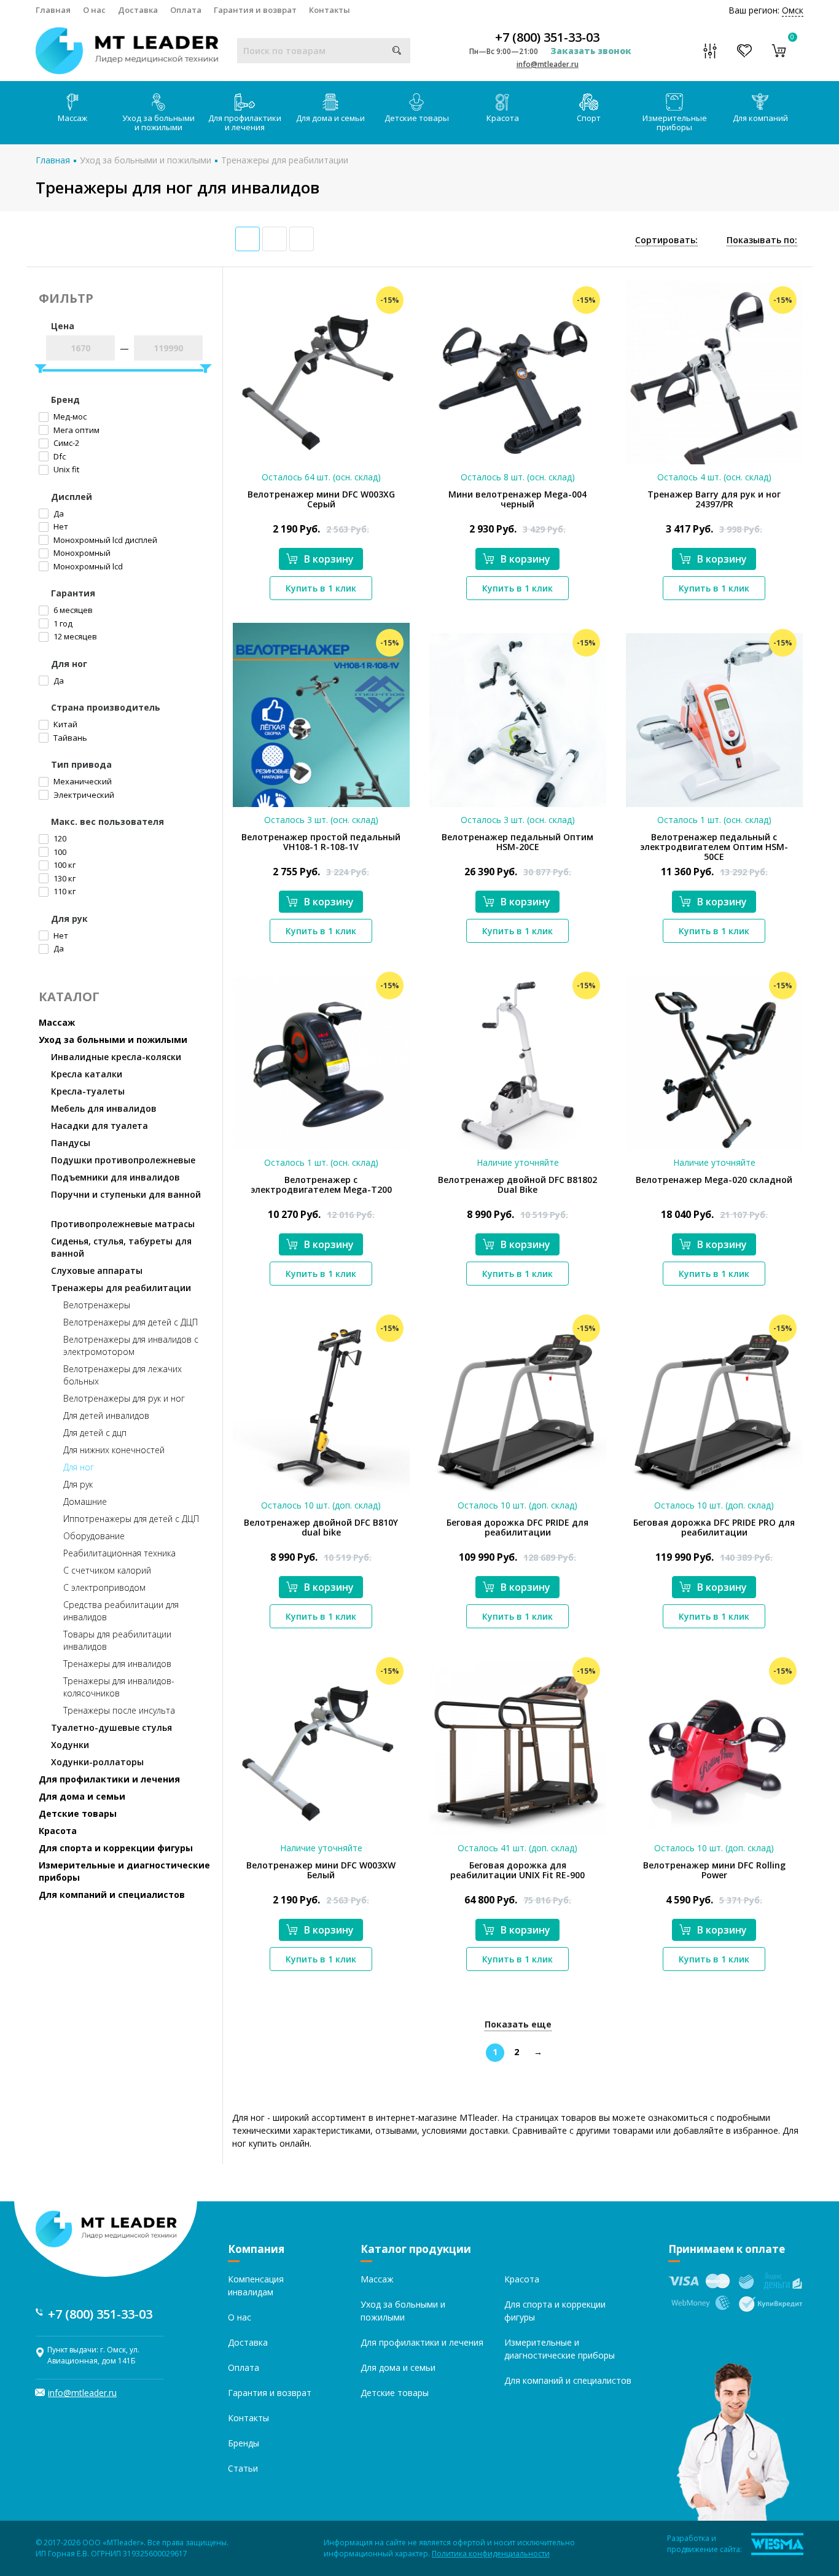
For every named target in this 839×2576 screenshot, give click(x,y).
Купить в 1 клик (321, 588)
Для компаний (760, 118)
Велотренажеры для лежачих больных (123, 1375)
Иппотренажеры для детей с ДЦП (131, 1519)
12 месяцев (74, 636)
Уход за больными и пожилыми (158, 123)
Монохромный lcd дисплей (104, 540)
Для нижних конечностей (114, 1450)
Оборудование (94, 1536)
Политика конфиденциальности (491, 2554)
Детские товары (417, 118)
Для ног (79, 1467)
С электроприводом (104, 1587)
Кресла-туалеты (88, 1091)
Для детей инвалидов (106, 1415)
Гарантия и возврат (255, 10)
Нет (60, 526)
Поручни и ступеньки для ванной (126, 1194)
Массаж (72, 118)
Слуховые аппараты (97, 1270)
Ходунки (70, 1745)
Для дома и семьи (330, 118)
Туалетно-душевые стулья (111, 1727)
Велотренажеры (97, 1305)
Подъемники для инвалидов (115, 1177)
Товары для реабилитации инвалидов (117, 1640)
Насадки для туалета (100, 1126)
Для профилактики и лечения (245, 123)
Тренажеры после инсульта (119, 1710)
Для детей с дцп (95, 1433)
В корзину (329, 559)
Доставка (138, 10)
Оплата (186, 10)
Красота (503, 118)
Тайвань (69, 738)
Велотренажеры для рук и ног (124, 1398)
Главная (53, 10)
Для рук (78, 1484)
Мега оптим (76, 430)
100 (59, 852)
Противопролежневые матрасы (123, 1224)
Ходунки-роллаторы (97, 1762)
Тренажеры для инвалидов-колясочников (119, 1687)
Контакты (330, 10)
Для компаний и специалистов (112, 1895)
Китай (64, 724)
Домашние (85, 1501)
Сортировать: (666, 240)
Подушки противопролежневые (123, 1160)
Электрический (83, 795)
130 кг (64, 878)
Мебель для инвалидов (104, 1108)
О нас (94, 10)
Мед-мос (69, 416)
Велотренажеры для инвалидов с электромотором (131, 1345)
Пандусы (71, 1143)
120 (59, 838)
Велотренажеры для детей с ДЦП (131, 1322)
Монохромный (81, 553)
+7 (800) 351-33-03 (547, 37)
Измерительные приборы (675, 123)
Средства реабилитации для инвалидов (121, 1611)
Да (58, 513)
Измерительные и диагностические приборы (124, 1871)
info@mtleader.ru (548, 64)
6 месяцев (72, 610)
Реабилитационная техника (119, 1553)
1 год (62, 623)
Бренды (244, 2443)
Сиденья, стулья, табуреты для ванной (121, 1247)
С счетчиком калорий (107, 1570)
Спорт (589, 118)
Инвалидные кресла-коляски (116, 1057)
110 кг (64, 891)
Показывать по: (762, 240)
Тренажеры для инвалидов (117, 1664)
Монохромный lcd (87, 566)
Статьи (243, 2468)
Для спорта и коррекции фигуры (116, 1848)
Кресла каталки (87, 1074)
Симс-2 (65, 443)
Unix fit (65, 469)
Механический (82, 781)
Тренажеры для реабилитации (285, 160)
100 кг (64, 865)
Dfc (59, 456)
